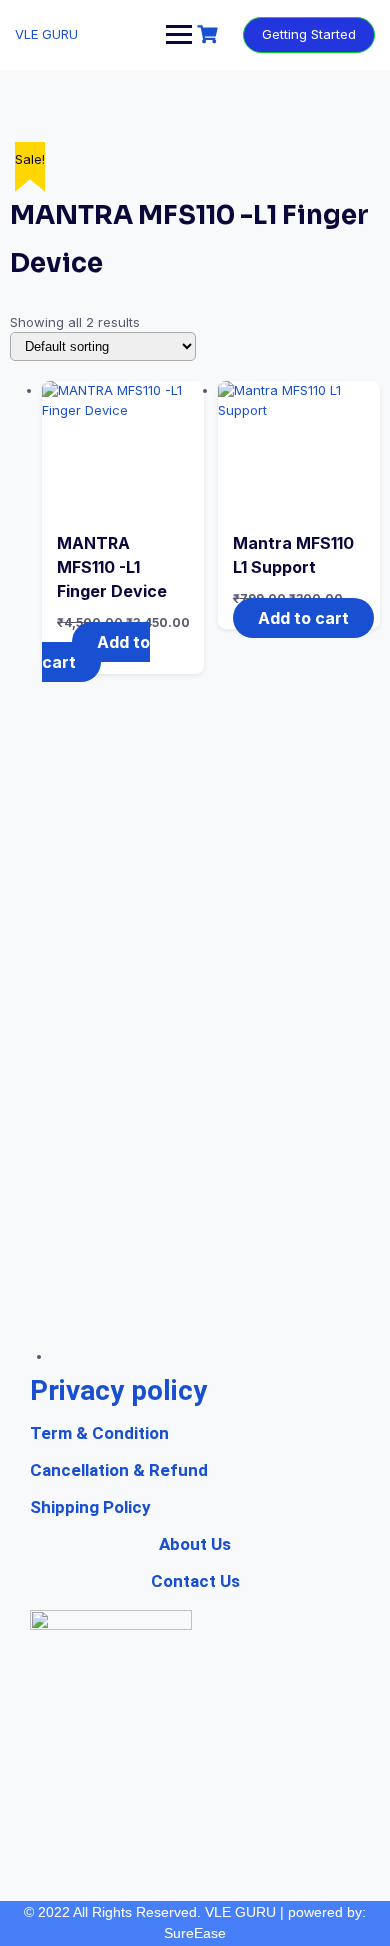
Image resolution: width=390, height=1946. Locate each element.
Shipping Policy (90, 1507)
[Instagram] (233, 1320)
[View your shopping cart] (210, 34)
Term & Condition (99, 1433)
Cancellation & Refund (119, 1470)
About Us (195, 1544)
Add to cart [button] (96, 652)
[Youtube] (157, 1320)
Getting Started (309, 34)
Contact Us (195, 1581)
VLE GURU (46, 34)
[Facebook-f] (195, 1320)
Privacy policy (118, 1390)
